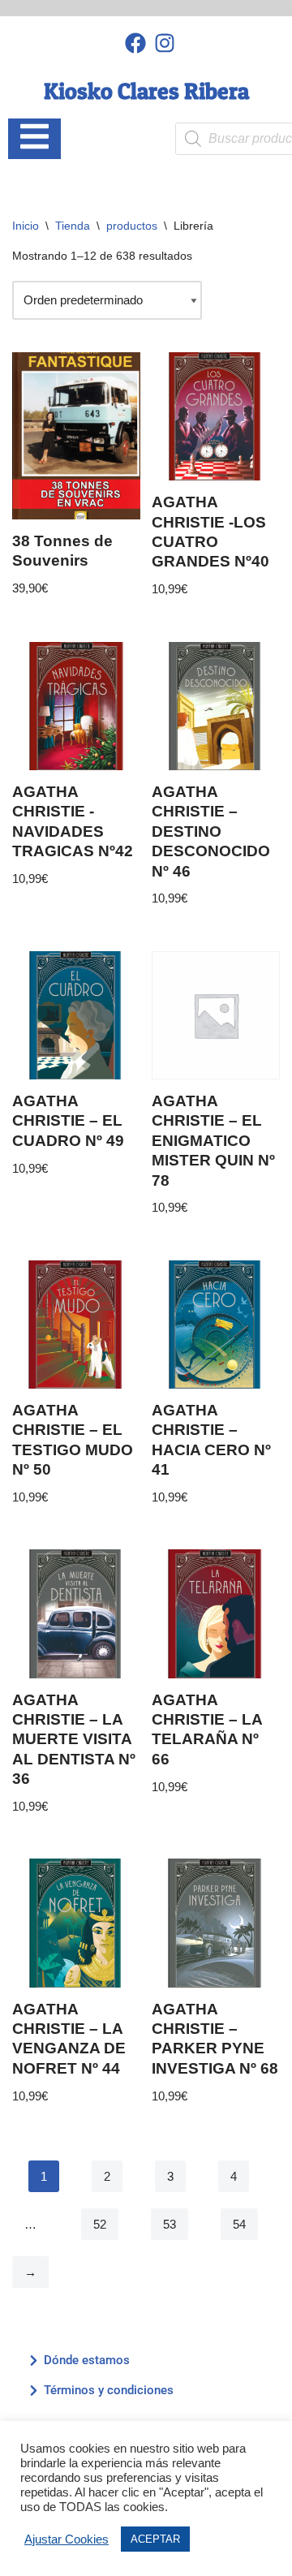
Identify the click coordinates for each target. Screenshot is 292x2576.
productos (132, 226)
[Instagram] (165, 43)
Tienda (73, 226)
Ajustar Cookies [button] (67, 2539)
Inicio (26, 226)
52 (100, 2224)
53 (170, 2224)
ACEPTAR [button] (155, 2539)
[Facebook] (135, 43)
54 (239, 2224)
